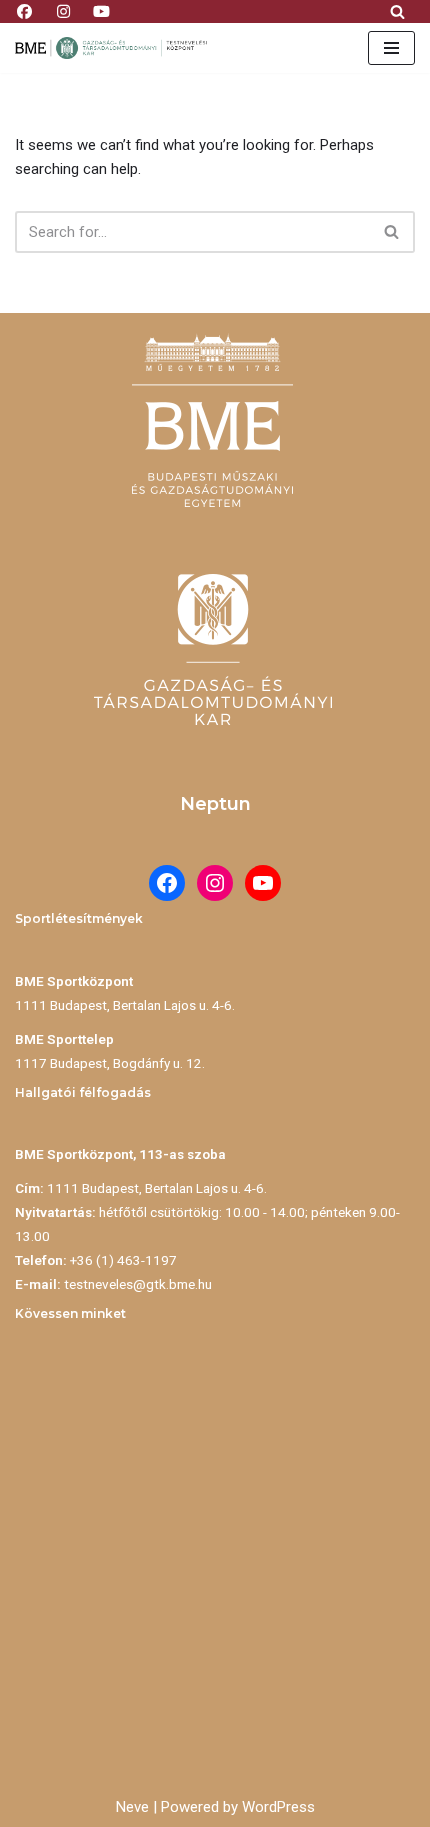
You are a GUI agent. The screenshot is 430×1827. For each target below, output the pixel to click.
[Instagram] (215, 883)
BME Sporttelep (64, 1039)
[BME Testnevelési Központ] (115, 48)
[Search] (397, 11)
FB (24, 8)
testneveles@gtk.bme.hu (138, 1284)
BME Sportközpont (74, 981)
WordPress (278, 1807)
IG (63, 8)
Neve (132, 1807)
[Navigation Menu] (391, 48)
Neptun (215, 804)
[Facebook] (167, 883)
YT (102, 8)
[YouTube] (263, 883)
